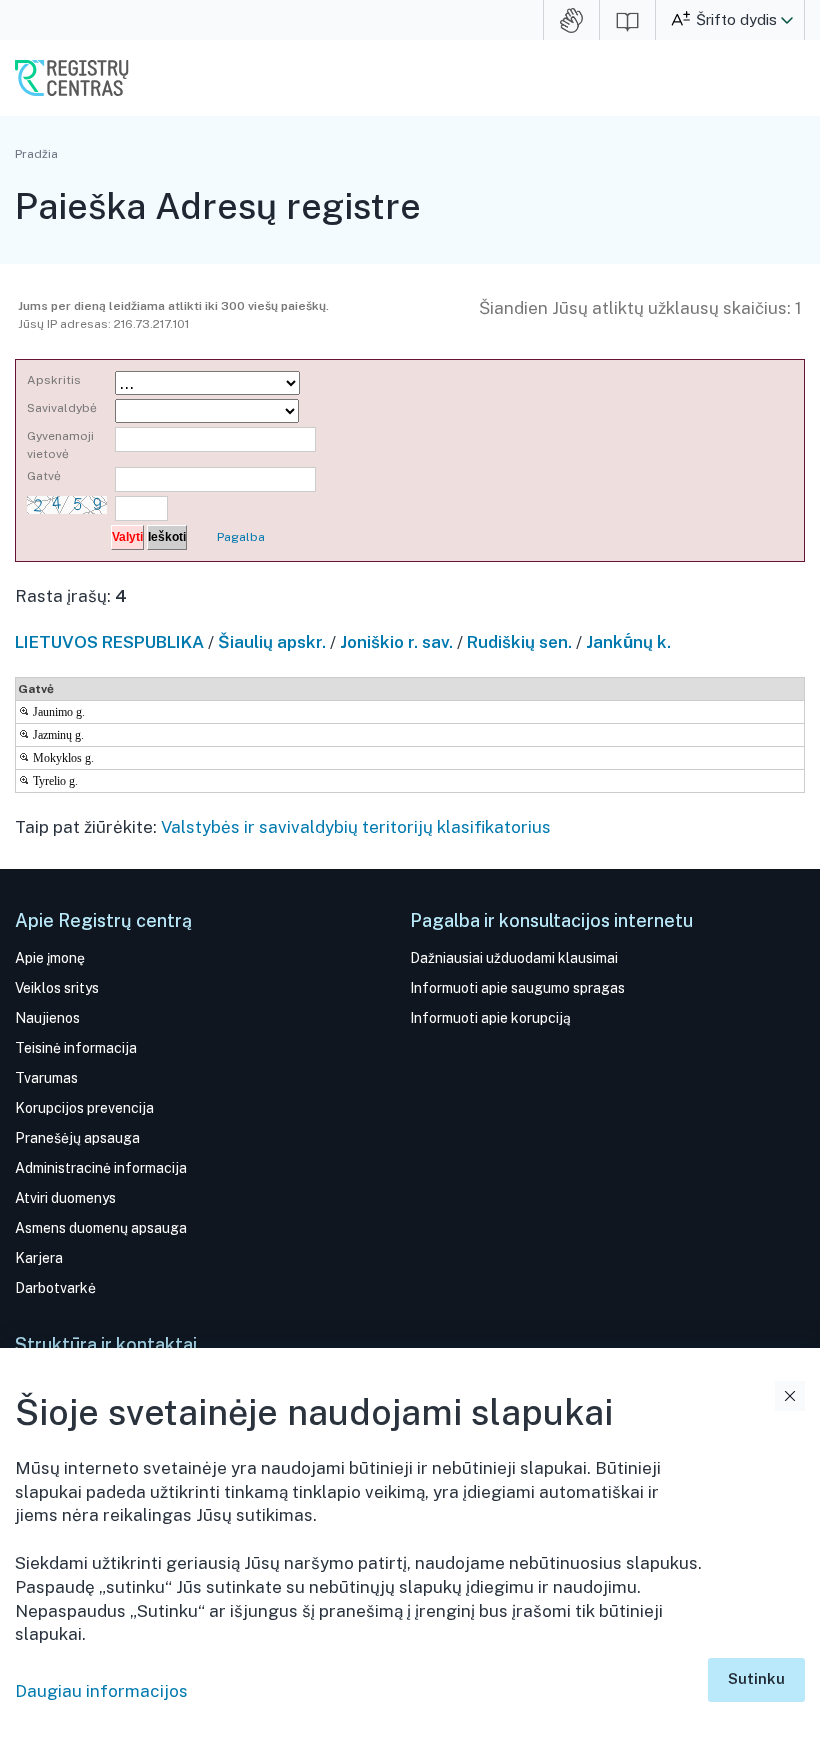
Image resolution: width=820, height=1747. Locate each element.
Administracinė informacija (101, 1168)
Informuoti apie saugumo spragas (517, 988)
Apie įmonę (50, 958)
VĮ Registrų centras (72, 78)
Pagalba (241, 537)
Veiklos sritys (57, 988)
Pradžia (36, 154)
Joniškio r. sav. (396, 642)
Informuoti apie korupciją (490, 1018)
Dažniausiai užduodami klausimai (514, 958)
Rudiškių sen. (519, 642)
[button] (787, 20)
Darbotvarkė (55, 1288)
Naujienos (47, 1018)
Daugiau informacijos (101, 1691)
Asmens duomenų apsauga (101, 1228)
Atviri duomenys (65, 1198)
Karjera (39, 1258)
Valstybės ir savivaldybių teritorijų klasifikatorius (356, 827)
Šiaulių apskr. (272, 642)
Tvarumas (46, 1078)
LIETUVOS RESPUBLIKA (109, 642)
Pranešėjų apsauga (77, 1138)
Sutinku (756, 1678)
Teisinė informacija (76, 1048)
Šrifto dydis (736, 19)
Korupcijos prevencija (84, 1108)
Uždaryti (790, 1396)
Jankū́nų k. (628, 642)
